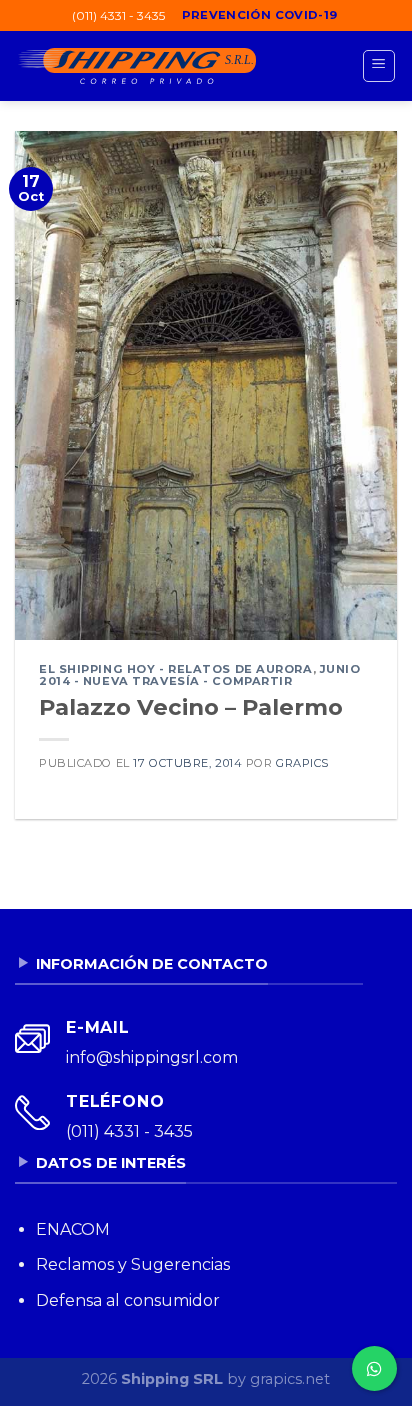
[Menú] (379, 66)
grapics (302, 763)
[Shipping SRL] (135, 66)
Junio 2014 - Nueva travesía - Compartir (200, 675)
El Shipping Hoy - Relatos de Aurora (176, 669)
